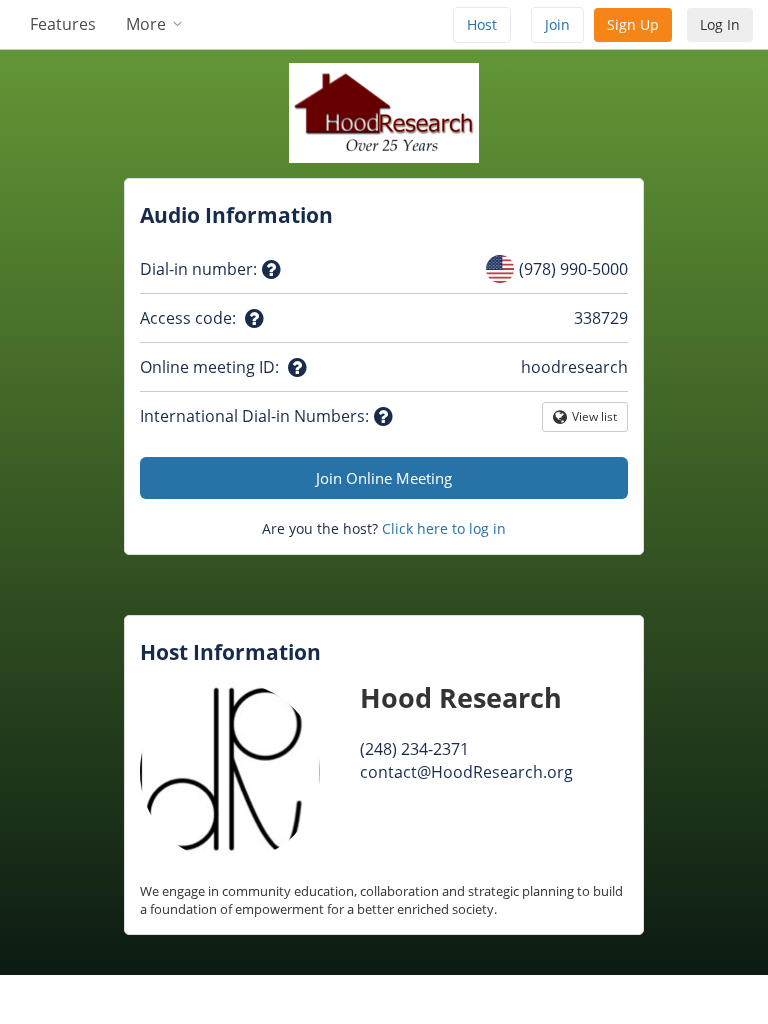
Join (557, 24)
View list (595, 420)
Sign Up (633, 24)
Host (482, 24)
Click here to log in (444, 528)
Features (63, 24)
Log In (720, 24)
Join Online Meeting (384, 478)
